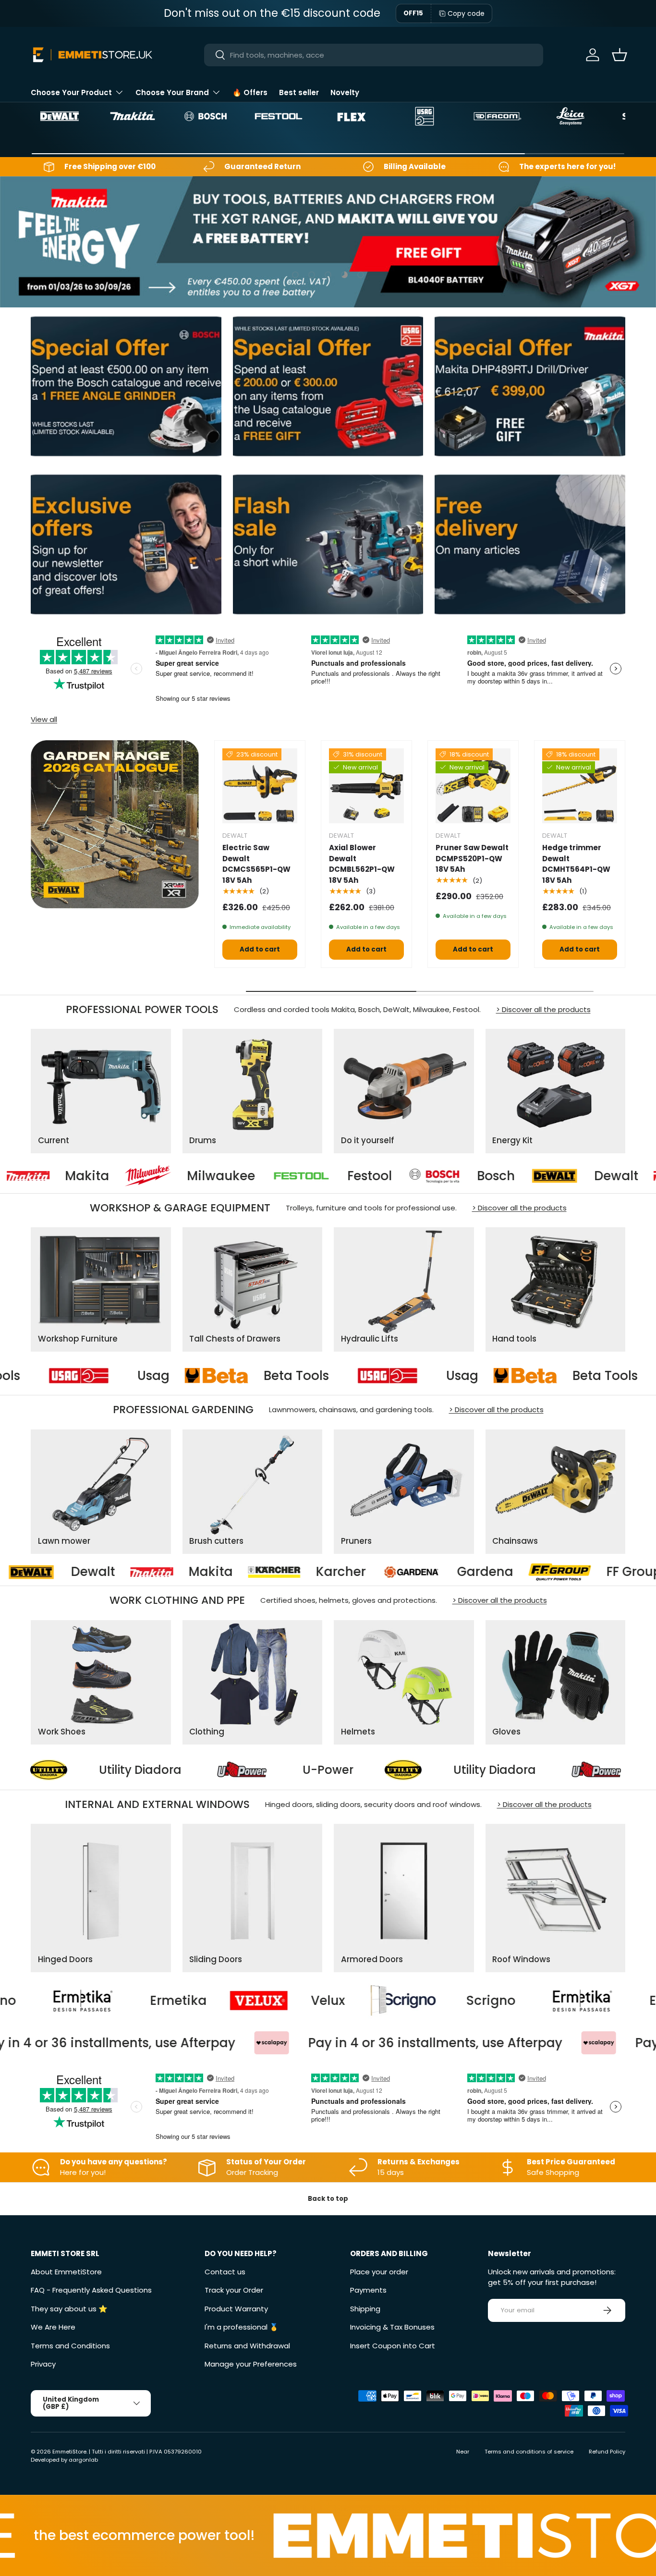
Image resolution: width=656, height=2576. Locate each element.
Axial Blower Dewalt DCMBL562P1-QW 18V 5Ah (362, 864)
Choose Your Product (71, 92)
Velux (155, 2000)
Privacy (43, 2364)
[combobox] (373, 55)
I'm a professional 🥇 (242, 2327)
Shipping (365, 2309)
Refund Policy (607, 2452)
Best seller (299, 92)
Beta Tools (94, 1376)
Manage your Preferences (251, 2364)
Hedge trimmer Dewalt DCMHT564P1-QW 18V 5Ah (576, 864)
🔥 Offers (250, 92)
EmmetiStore (69, 2452)
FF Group (441, 1572)
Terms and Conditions (70, 2346)
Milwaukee (109, 1176)
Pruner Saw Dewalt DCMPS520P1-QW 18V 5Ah (472, 858)
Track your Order (234, 2290)
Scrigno (318, 2000)
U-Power (96, 1769)
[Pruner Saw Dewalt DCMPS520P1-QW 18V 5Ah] (473, 786)
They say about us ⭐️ (69, 2309)
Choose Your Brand (172, 92)
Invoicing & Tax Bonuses (392, 2327)
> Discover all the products (543, 1009)
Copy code (466, 13)
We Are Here (53, 2327)
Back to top (328, 2199)
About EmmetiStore (66, 2272)
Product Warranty (236, 2309)
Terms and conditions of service (529, 2452)
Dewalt (504, 1176)
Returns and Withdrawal (247, 2346)
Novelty (345, 92)
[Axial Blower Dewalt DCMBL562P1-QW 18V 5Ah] (366, 786)
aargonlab (83, 2460)
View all (44, 719)
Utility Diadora (263, 1769)
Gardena (292, 1572)
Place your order (379, 2272)
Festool (258, 1176)
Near (463, 2452)
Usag (260, 1376)
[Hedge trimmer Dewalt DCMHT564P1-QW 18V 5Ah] (580, 786)
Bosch (384, 1176)
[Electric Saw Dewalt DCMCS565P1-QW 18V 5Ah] (260, 786)
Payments (368, 2290)
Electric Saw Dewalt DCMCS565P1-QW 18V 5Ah (256, 864)
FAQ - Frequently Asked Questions (91, 2290)
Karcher (148, 1572)
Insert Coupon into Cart (393, 2346)
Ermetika (505, 2000)
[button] (620, 55)
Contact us (225, 2272)
